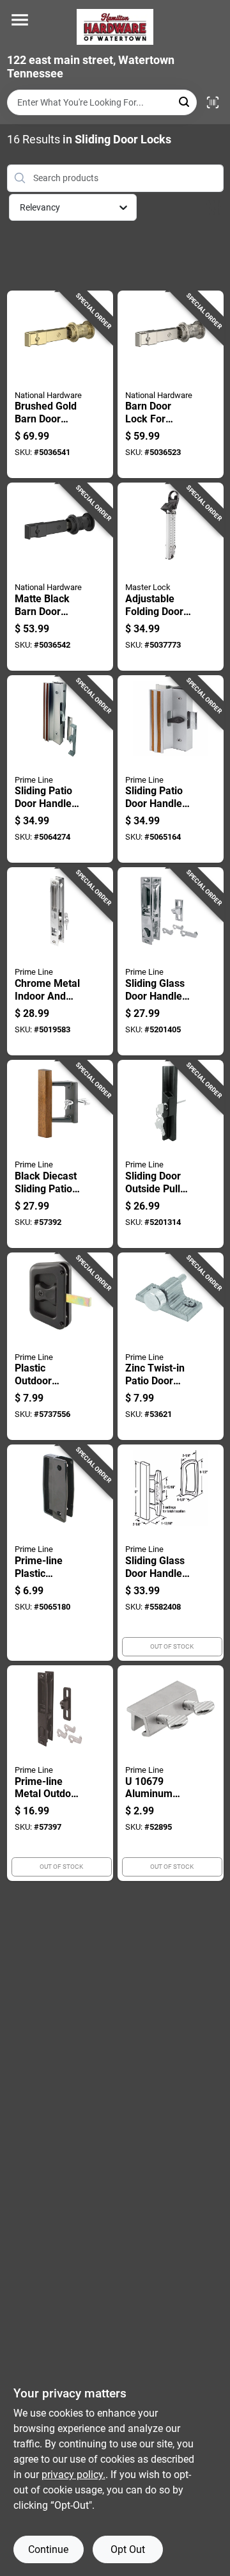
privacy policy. (73, 2475)
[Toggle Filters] (214, 208)
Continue (48, 2549)
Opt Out (128, 2549)
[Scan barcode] (213, 102)
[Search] (185, 101)
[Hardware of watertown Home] (115, 27)
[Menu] (20, 20)
